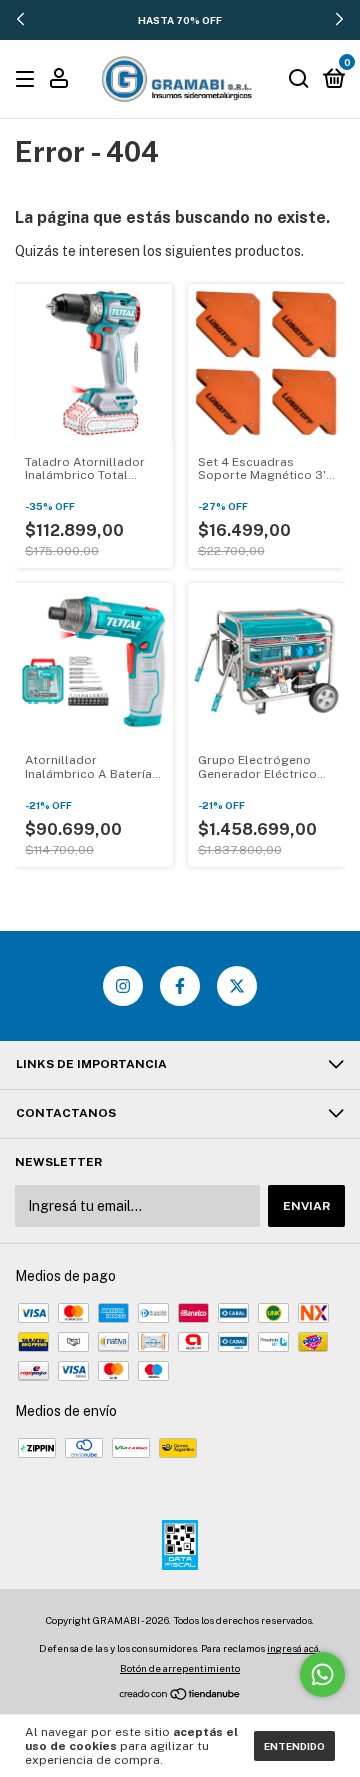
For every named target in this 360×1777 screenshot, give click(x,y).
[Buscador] (299, 80)
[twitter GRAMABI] (237, 986)
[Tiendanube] (180, 1696)
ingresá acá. (294, 1648)
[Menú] (28, 80)
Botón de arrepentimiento (180, 1668)
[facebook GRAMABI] (180, 986)
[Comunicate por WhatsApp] (322, 1674)
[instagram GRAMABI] (123, 986)
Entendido (294, 1746)
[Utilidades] (59, 81)
